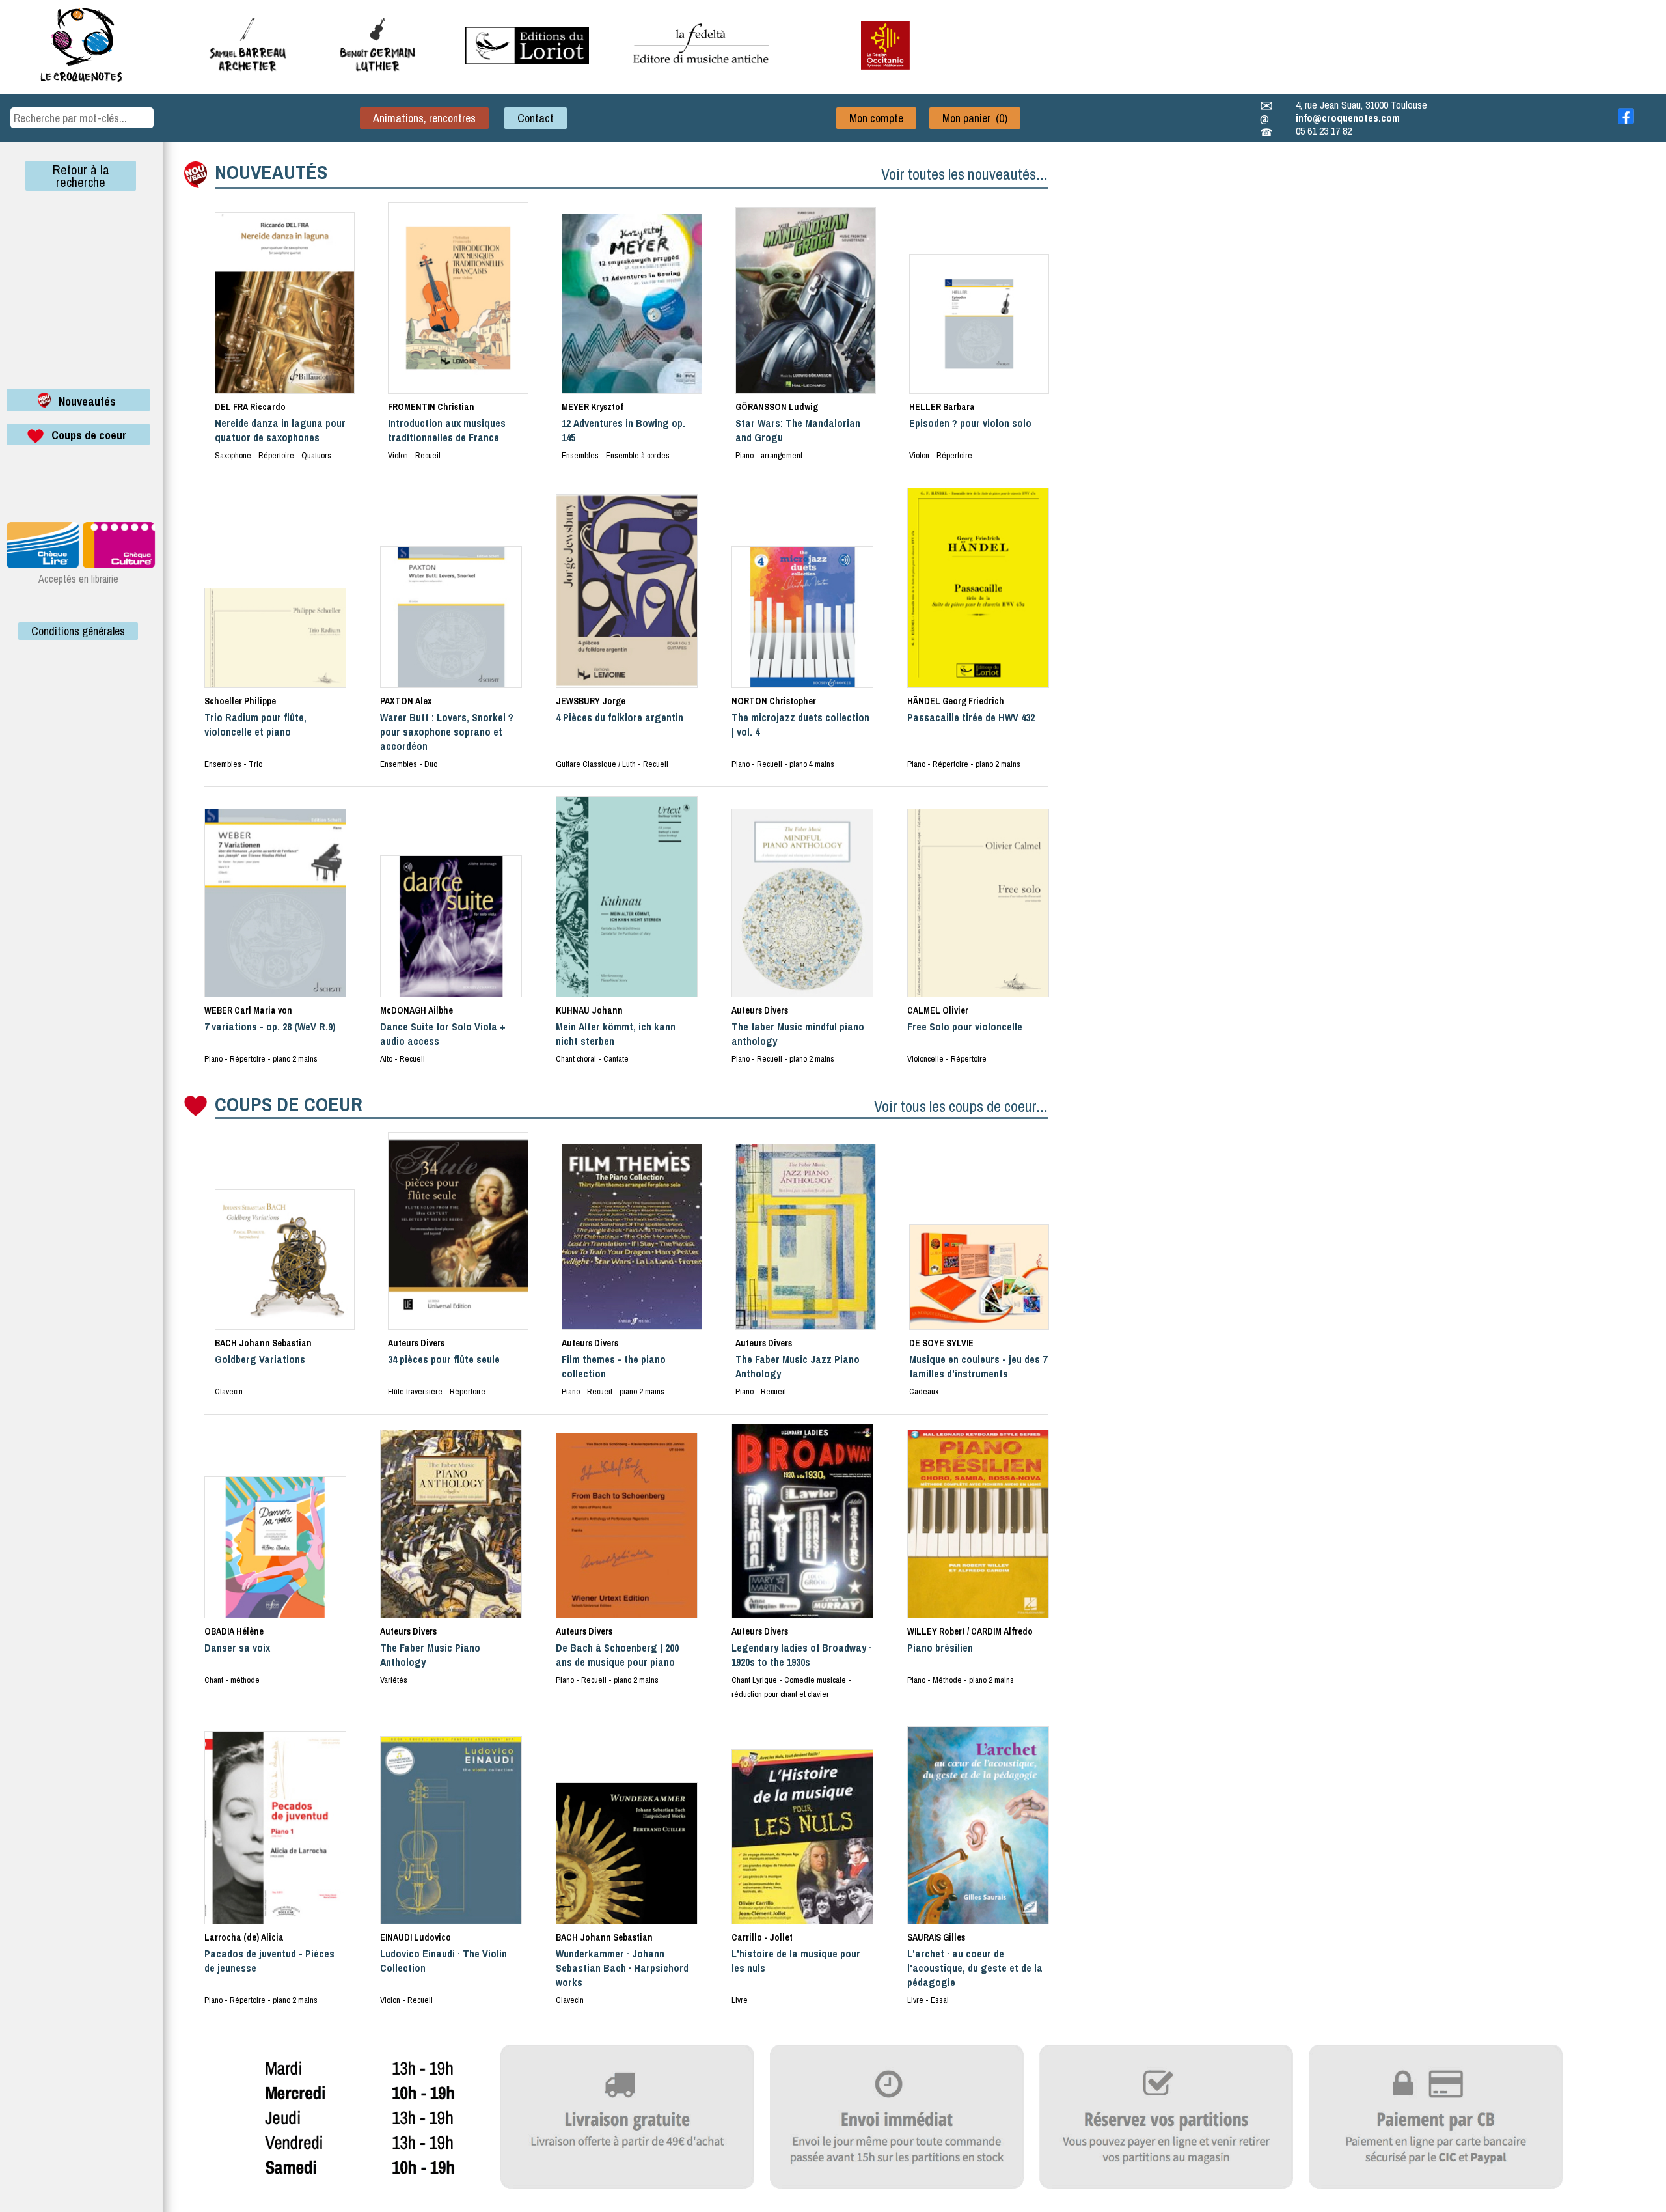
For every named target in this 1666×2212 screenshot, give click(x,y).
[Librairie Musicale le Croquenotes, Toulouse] (527, 61)
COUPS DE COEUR (289, 1104)
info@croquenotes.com (1348, 118)
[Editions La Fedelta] (703, 74)
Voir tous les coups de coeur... (961, 1106)
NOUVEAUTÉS (271, 172)
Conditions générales (78, 631)
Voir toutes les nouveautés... (964, 174)
